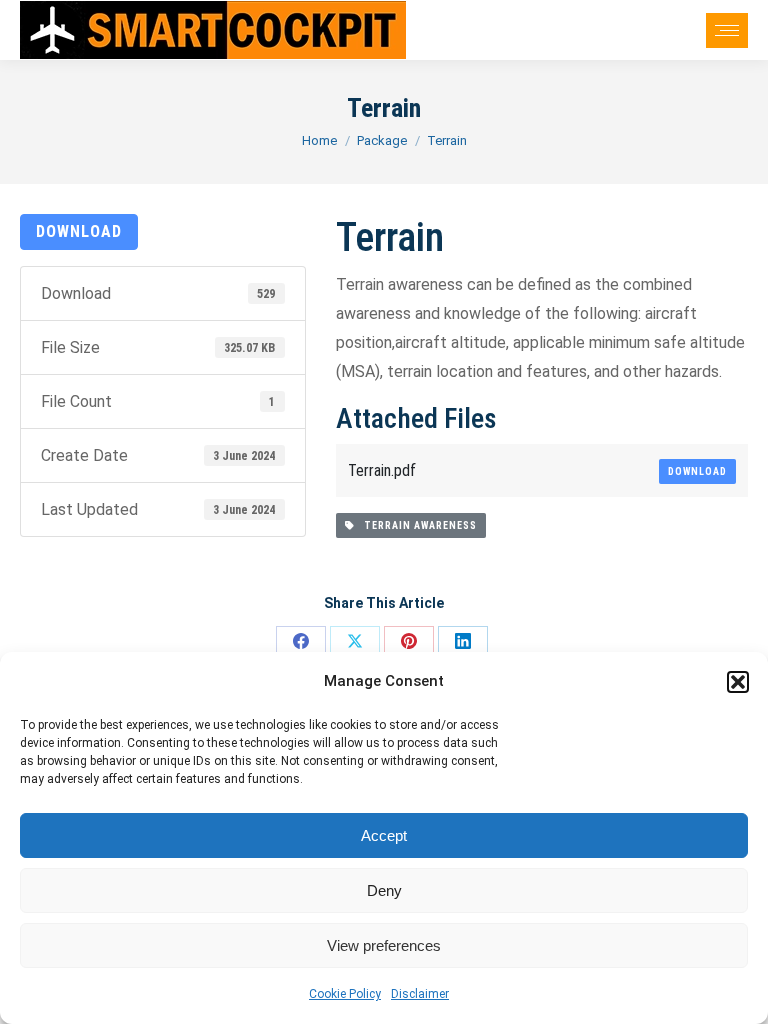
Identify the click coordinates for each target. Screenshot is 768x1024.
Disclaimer (420, 994)
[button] (738, 682)
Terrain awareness (416, 525)
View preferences (384, 945)
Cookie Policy (345, 994)
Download (79, 231)
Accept (384, 835)
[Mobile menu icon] (727, 30)
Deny (384, 890)
